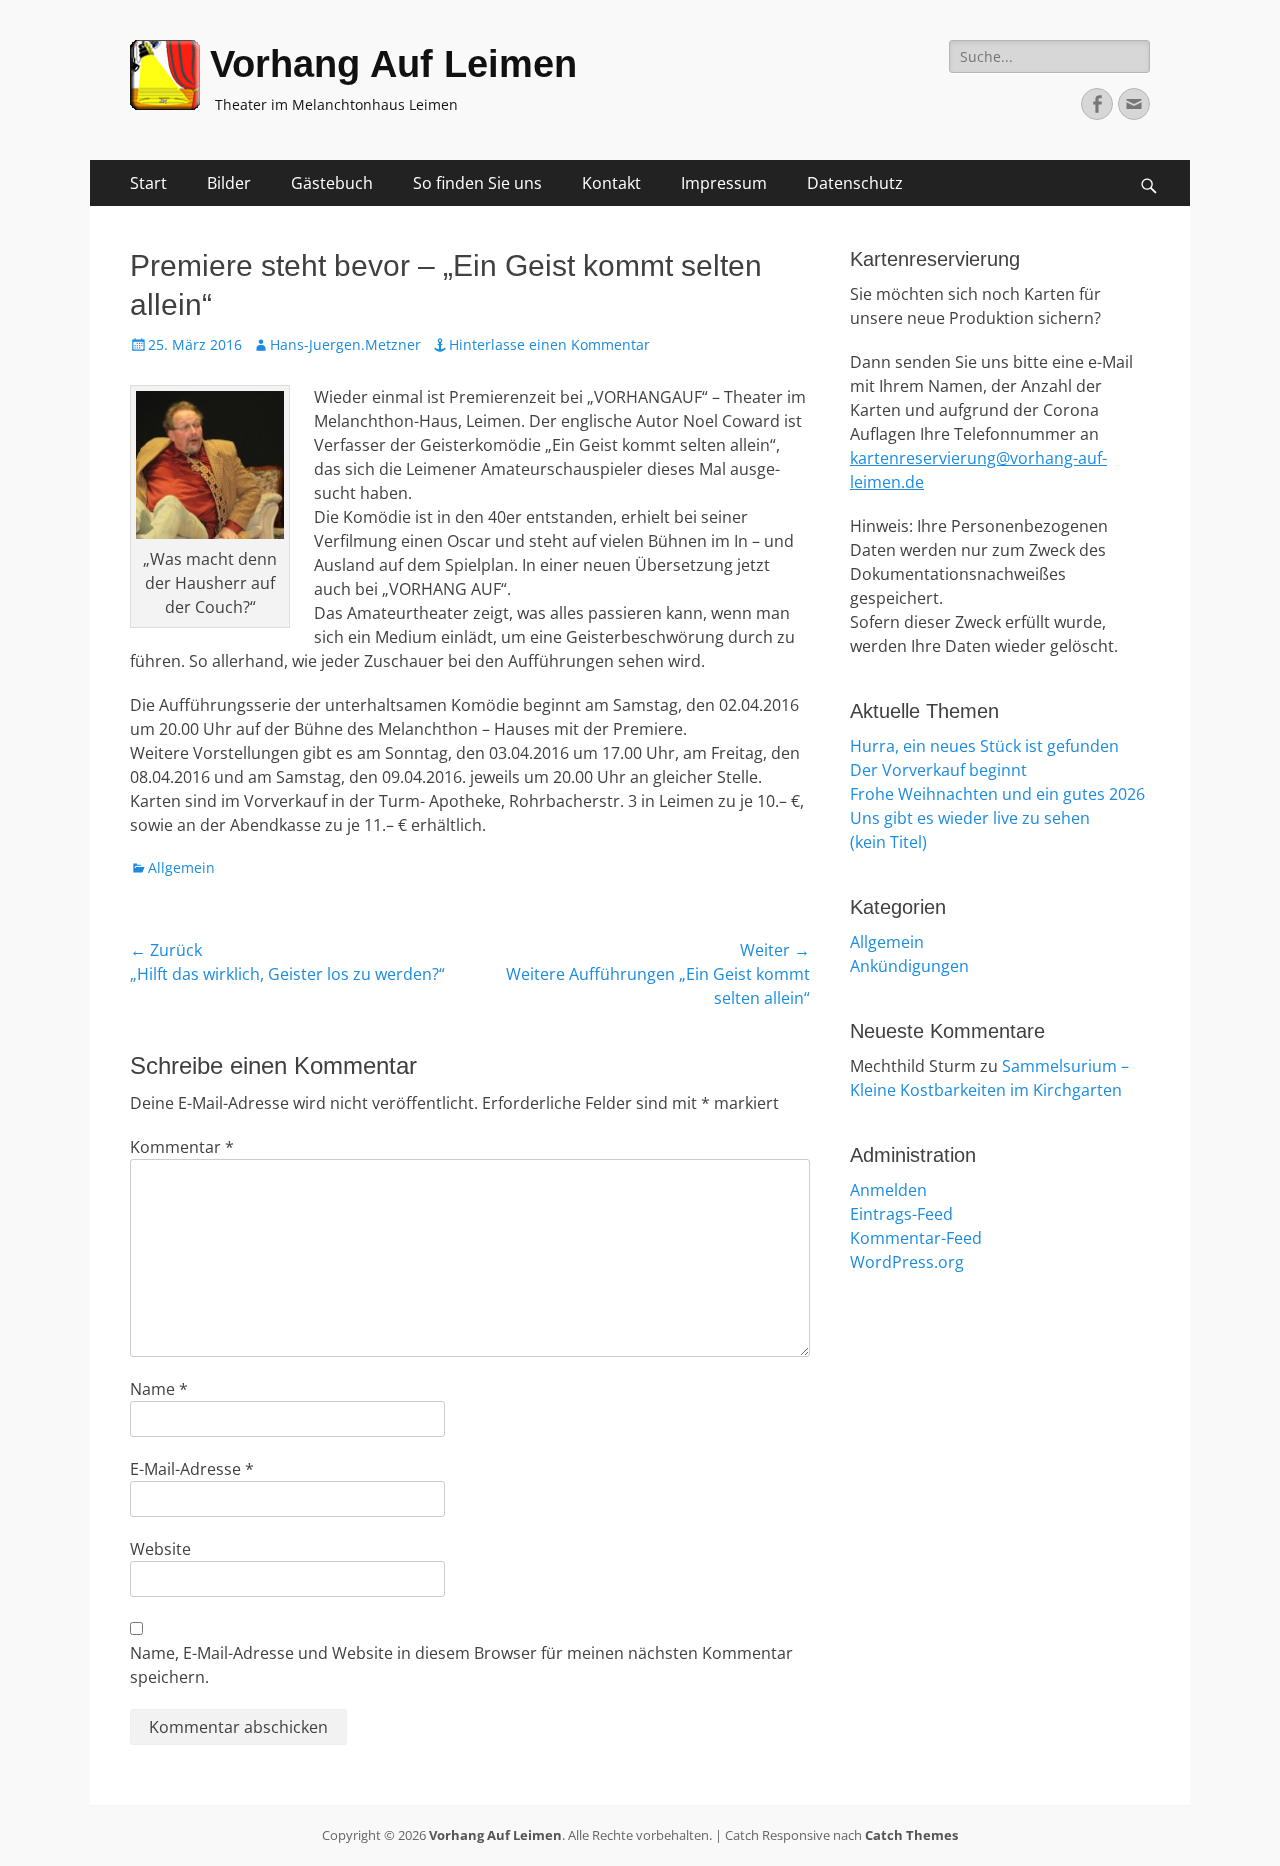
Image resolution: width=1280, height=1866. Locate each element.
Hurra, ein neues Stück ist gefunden (984, 746)
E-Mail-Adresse (192, 1469)
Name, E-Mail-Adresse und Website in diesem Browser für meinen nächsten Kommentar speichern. (461, 1665)
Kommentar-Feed (916, 1238)
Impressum (724, 183)
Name (159, 1389)
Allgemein (181, 867)
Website (160, 1549)
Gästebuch (332, 183)
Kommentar (182, 1147)
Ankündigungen (909, 966)
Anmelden (888, 1190)
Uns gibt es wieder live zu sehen (970, 818)
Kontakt (611, 183)
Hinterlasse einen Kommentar (549, 344)
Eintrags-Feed (901, 1214)
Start (148, 183)
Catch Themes (911, 1835)
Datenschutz (855, 183)
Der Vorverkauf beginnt (938, 770)
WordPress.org (907, 1262)
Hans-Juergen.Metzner (345, 344)
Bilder (229, 183)
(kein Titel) (888, 842)
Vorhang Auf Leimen (393, 64)
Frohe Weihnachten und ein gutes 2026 (997, 794)
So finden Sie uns (477, 183)
